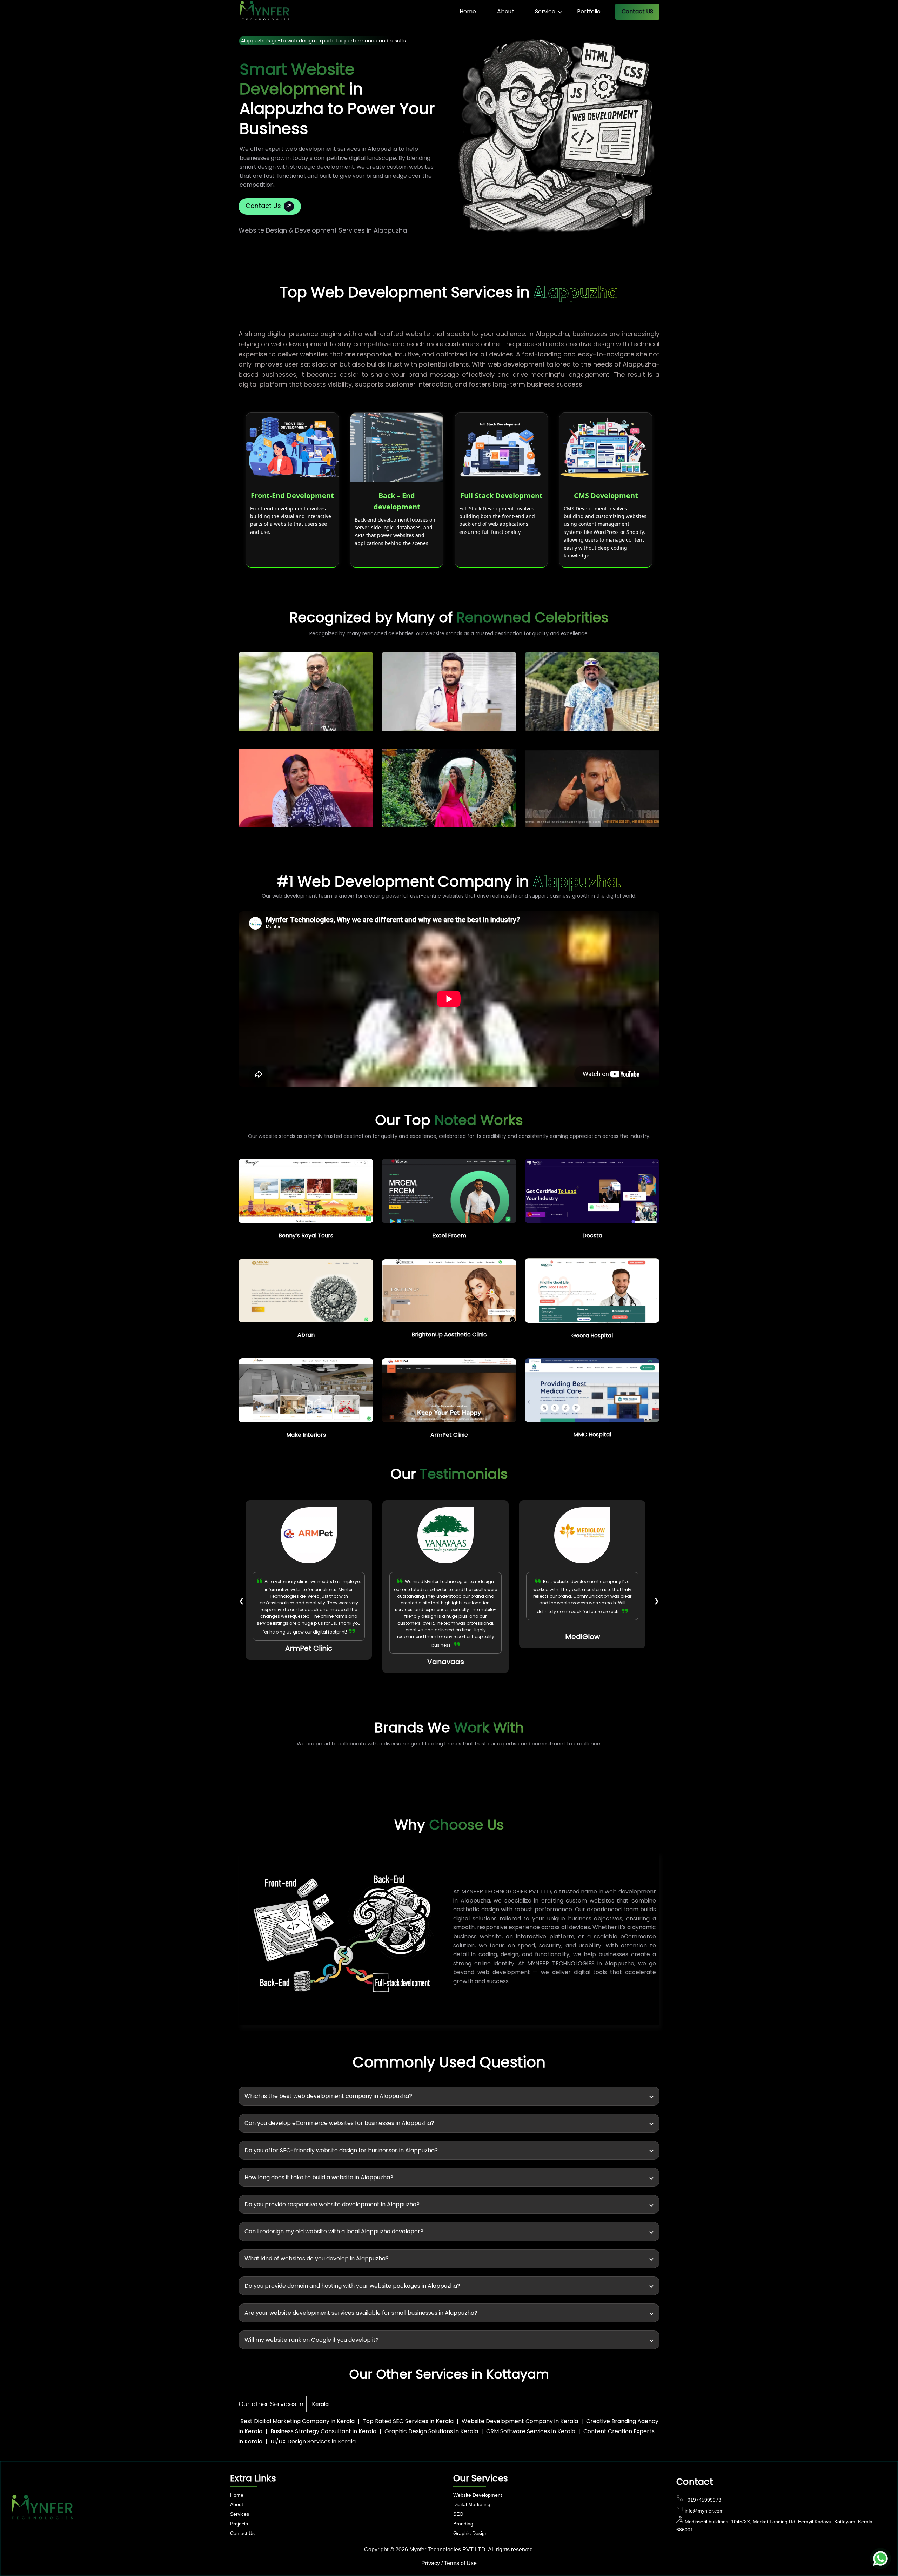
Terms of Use (460, 2563)
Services (240, 2514)
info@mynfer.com (704, 2511)
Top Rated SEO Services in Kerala (408, 2421)
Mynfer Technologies (435, 2550)
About (505, 11)
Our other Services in (271, 2404)
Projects (239, 2524)
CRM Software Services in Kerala (531, 2431)
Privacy (431, 2563)
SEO (458, 2514)
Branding (463, 2524)
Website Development (478, 2495)
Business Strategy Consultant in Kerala (323, 2431)
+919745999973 (703, 2500)
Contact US (637, 11)
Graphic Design (470, 2533)
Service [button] (545, 11)
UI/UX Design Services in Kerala (313, 2441)
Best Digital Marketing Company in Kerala (297, 2421)
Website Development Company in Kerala (520, 2421)
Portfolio (589, 11)
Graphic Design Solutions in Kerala (431, 2431)
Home (468, 11)
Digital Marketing (472, 2504)
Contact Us (263, 206)
